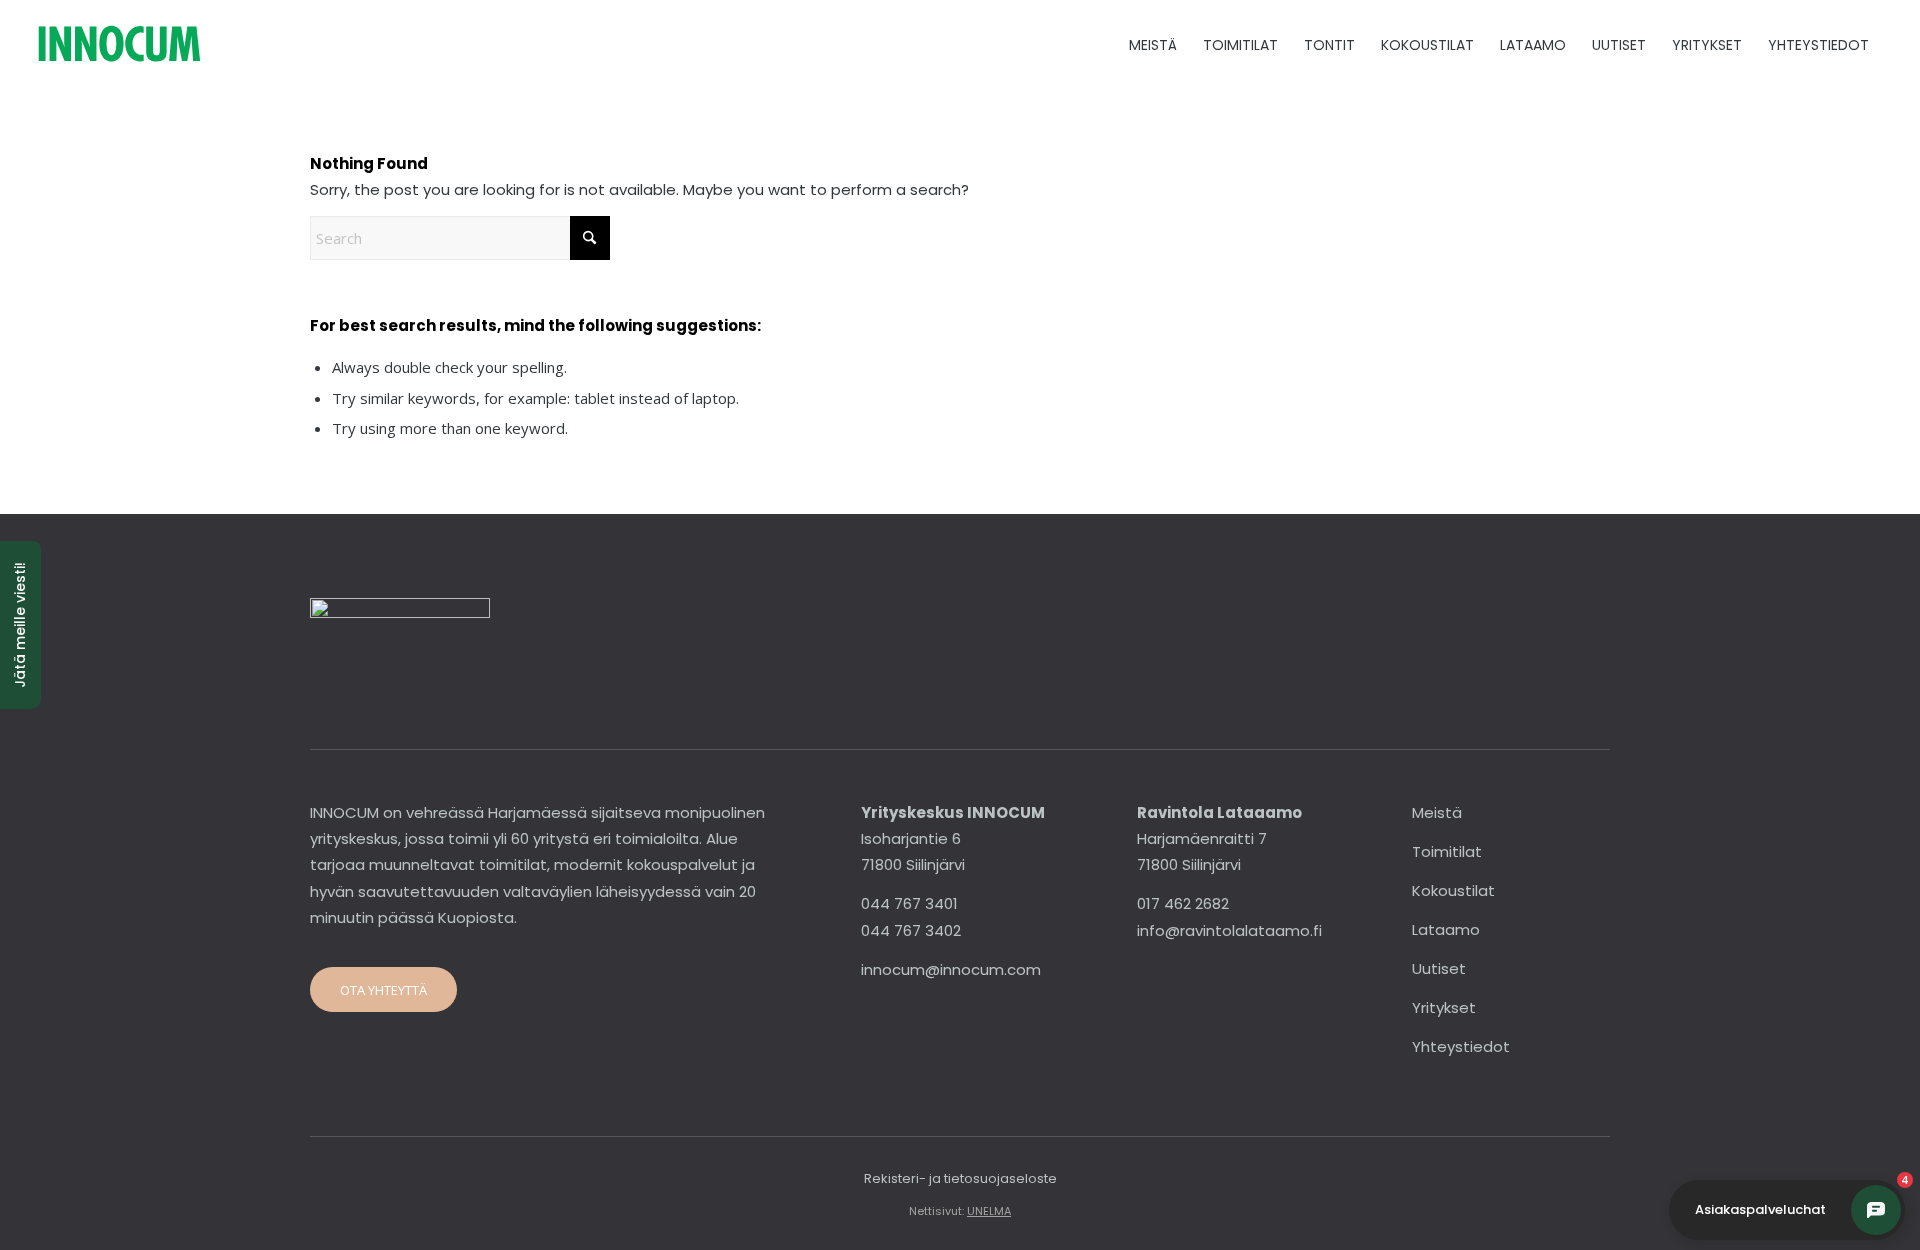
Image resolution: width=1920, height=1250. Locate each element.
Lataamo (1446, 929)
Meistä (1437, 812)
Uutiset (1439, 968)
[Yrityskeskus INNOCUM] (174, 45)
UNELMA (989, 1211)
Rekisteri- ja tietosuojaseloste (960, 1178)
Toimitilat (1447, 851)
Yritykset (1444, 1007)
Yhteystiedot (1461, 1046)
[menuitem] (1153, 45)
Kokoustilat (1453, 890)
